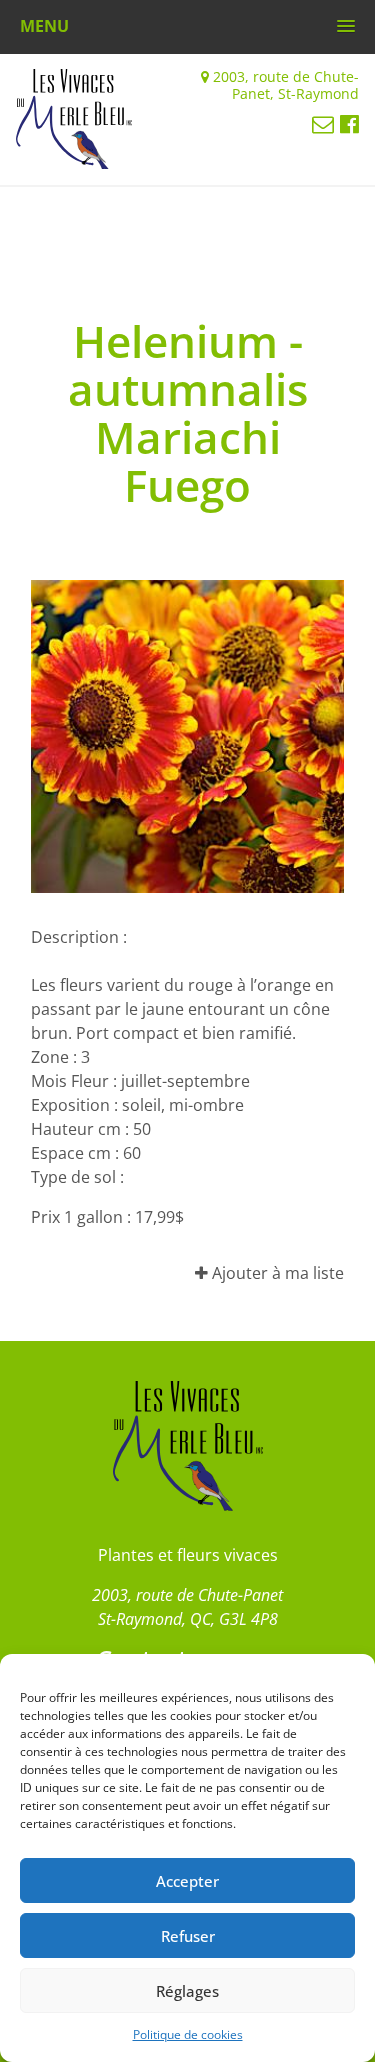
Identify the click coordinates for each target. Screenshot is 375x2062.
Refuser (188, 1936)
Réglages (187, 1991)
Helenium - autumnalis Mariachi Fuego (188, 413)
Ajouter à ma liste (276, 1273)
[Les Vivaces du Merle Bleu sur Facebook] (349, 123)
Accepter (187, 1881)
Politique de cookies (188, 2034)
